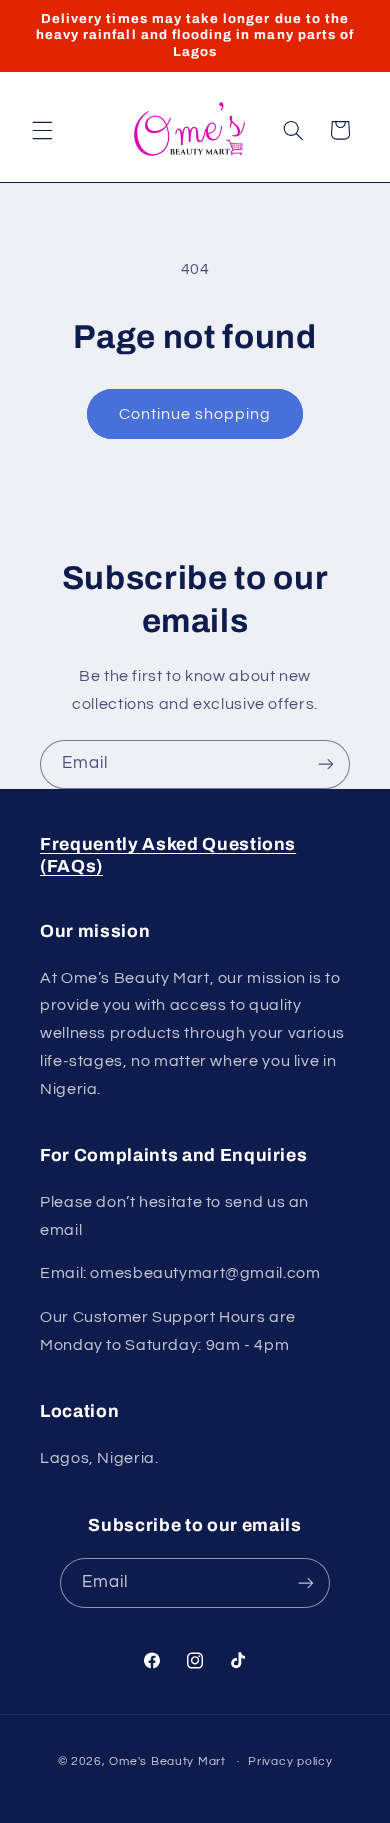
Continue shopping (195, 414)
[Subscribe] (326, 764)
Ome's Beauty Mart (167, 1761)
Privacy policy (290, 1761)
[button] (42, 130)
